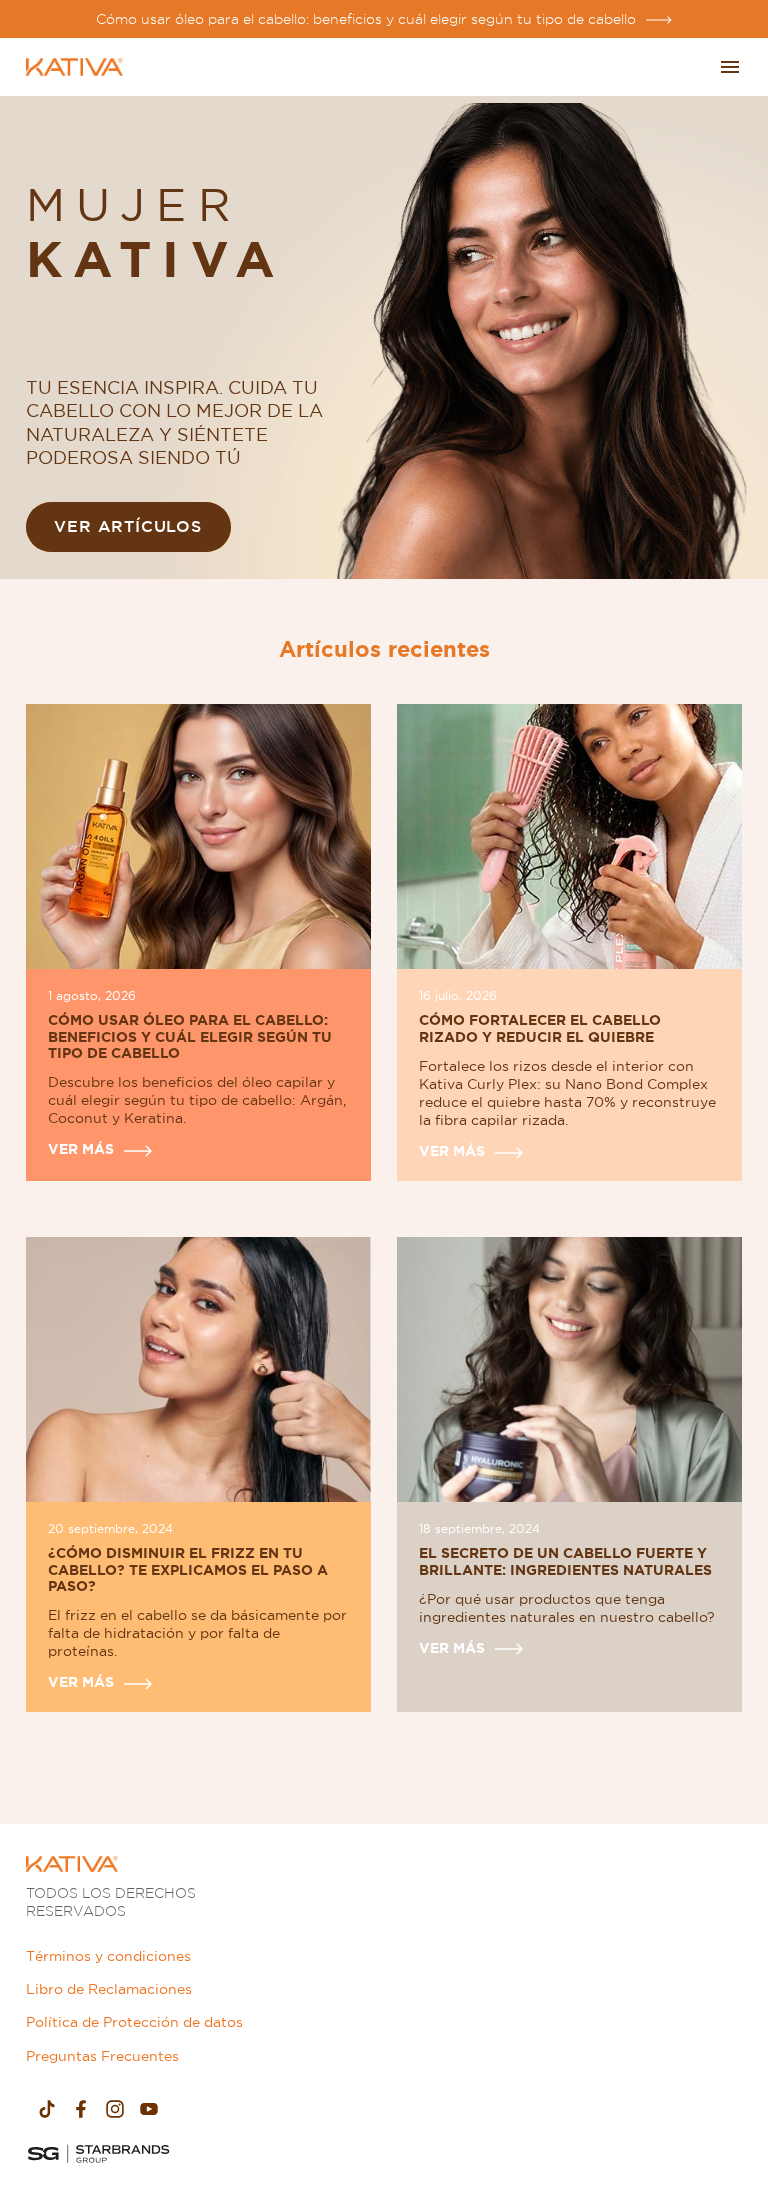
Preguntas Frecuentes (102, 2056)
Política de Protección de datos (134, 2022)
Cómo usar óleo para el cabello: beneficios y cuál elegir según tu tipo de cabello (366, 19)
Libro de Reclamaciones (109, 1989)
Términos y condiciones (108, 1956)
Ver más (81, 1149)
